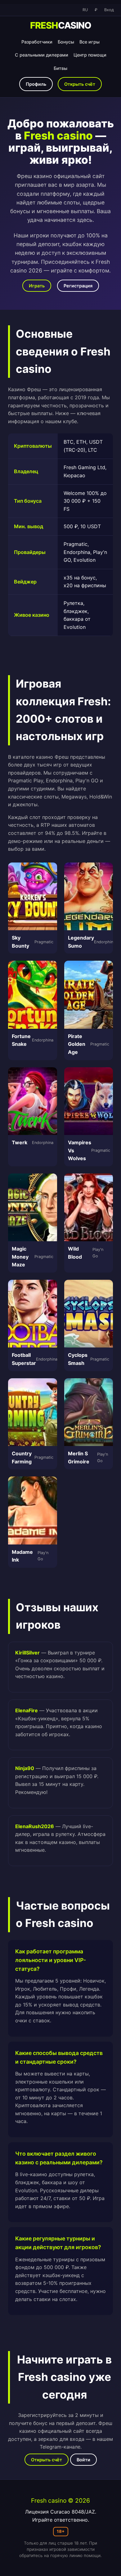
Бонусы (66, 42)
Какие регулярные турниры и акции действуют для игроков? (58, 2243)
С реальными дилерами (42, 55)
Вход (109, 10)
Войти (83, 2460)
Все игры (90, 42)
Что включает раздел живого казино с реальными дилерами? (59, 2158)
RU (85, 10)
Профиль (36, 84)
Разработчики (37, 42)
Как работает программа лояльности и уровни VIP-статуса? (51, 1960)
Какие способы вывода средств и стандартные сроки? (59, 2057)
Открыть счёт (80, 84)
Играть (37, 286)
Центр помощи (90, 55)
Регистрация (78, 286)
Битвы (60, 68)
